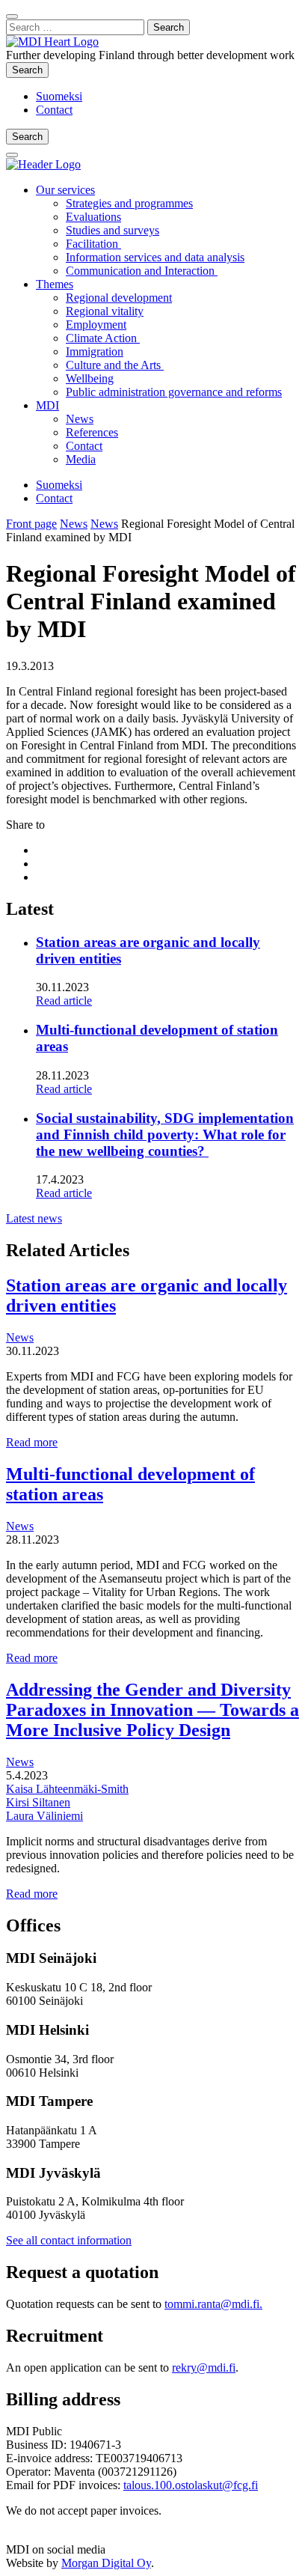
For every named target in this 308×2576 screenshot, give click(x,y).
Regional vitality (105, 311)
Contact (54, 110)
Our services (65, 190)
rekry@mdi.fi (204, 2368)
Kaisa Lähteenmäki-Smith (67, 1789)
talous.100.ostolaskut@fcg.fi (191, 2485)
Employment (96, 325)
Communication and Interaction (142, 271)
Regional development (119, 298)
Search (30, 70)
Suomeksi (59, 96)
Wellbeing (90, 378)
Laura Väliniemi (44, 1816)
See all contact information (69, 2240)
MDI (47, 405)
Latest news (34, 1218)
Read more (32, 1442)
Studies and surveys (113, 230)
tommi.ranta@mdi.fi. (213, 2304)
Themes (55, 284)
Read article (64, 1001)
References (92, 432)
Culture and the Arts (115, 365)
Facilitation (93, 244)
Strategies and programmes (129, 203)
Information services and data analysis (155, 257)
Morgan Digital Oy (106, 2563)
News (80, 419)
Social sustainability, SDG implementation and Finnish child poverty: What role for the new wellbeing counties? (165, 1135)
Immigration (95, 351)
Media (81, 459)
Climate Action (103, 338)
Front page (31, 524)
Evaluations (93, 217)
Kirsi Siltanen (38, 1802)
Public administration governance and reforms (174, 392)
